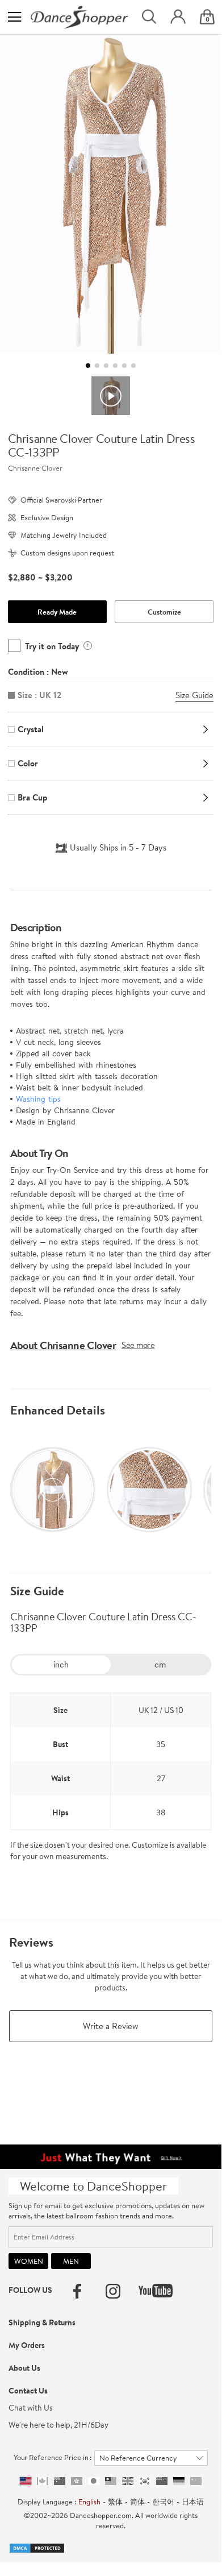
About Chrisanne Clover (63, 1345)
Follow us (30, 2290)
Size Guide (37, 1591)
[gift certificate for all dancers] (110, 2155)
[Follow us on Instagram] (113, 2291)
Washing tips (38, 1099)
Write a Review (111, 2026)
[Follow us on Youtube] (156, 2291)
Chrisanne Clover (35, 468)
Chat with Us (31, 2408)
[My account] (178, 17)
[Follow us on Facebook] (77, 2291)
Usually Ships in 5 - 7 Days (118, 847)
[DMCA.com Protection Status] (37, 2547)
